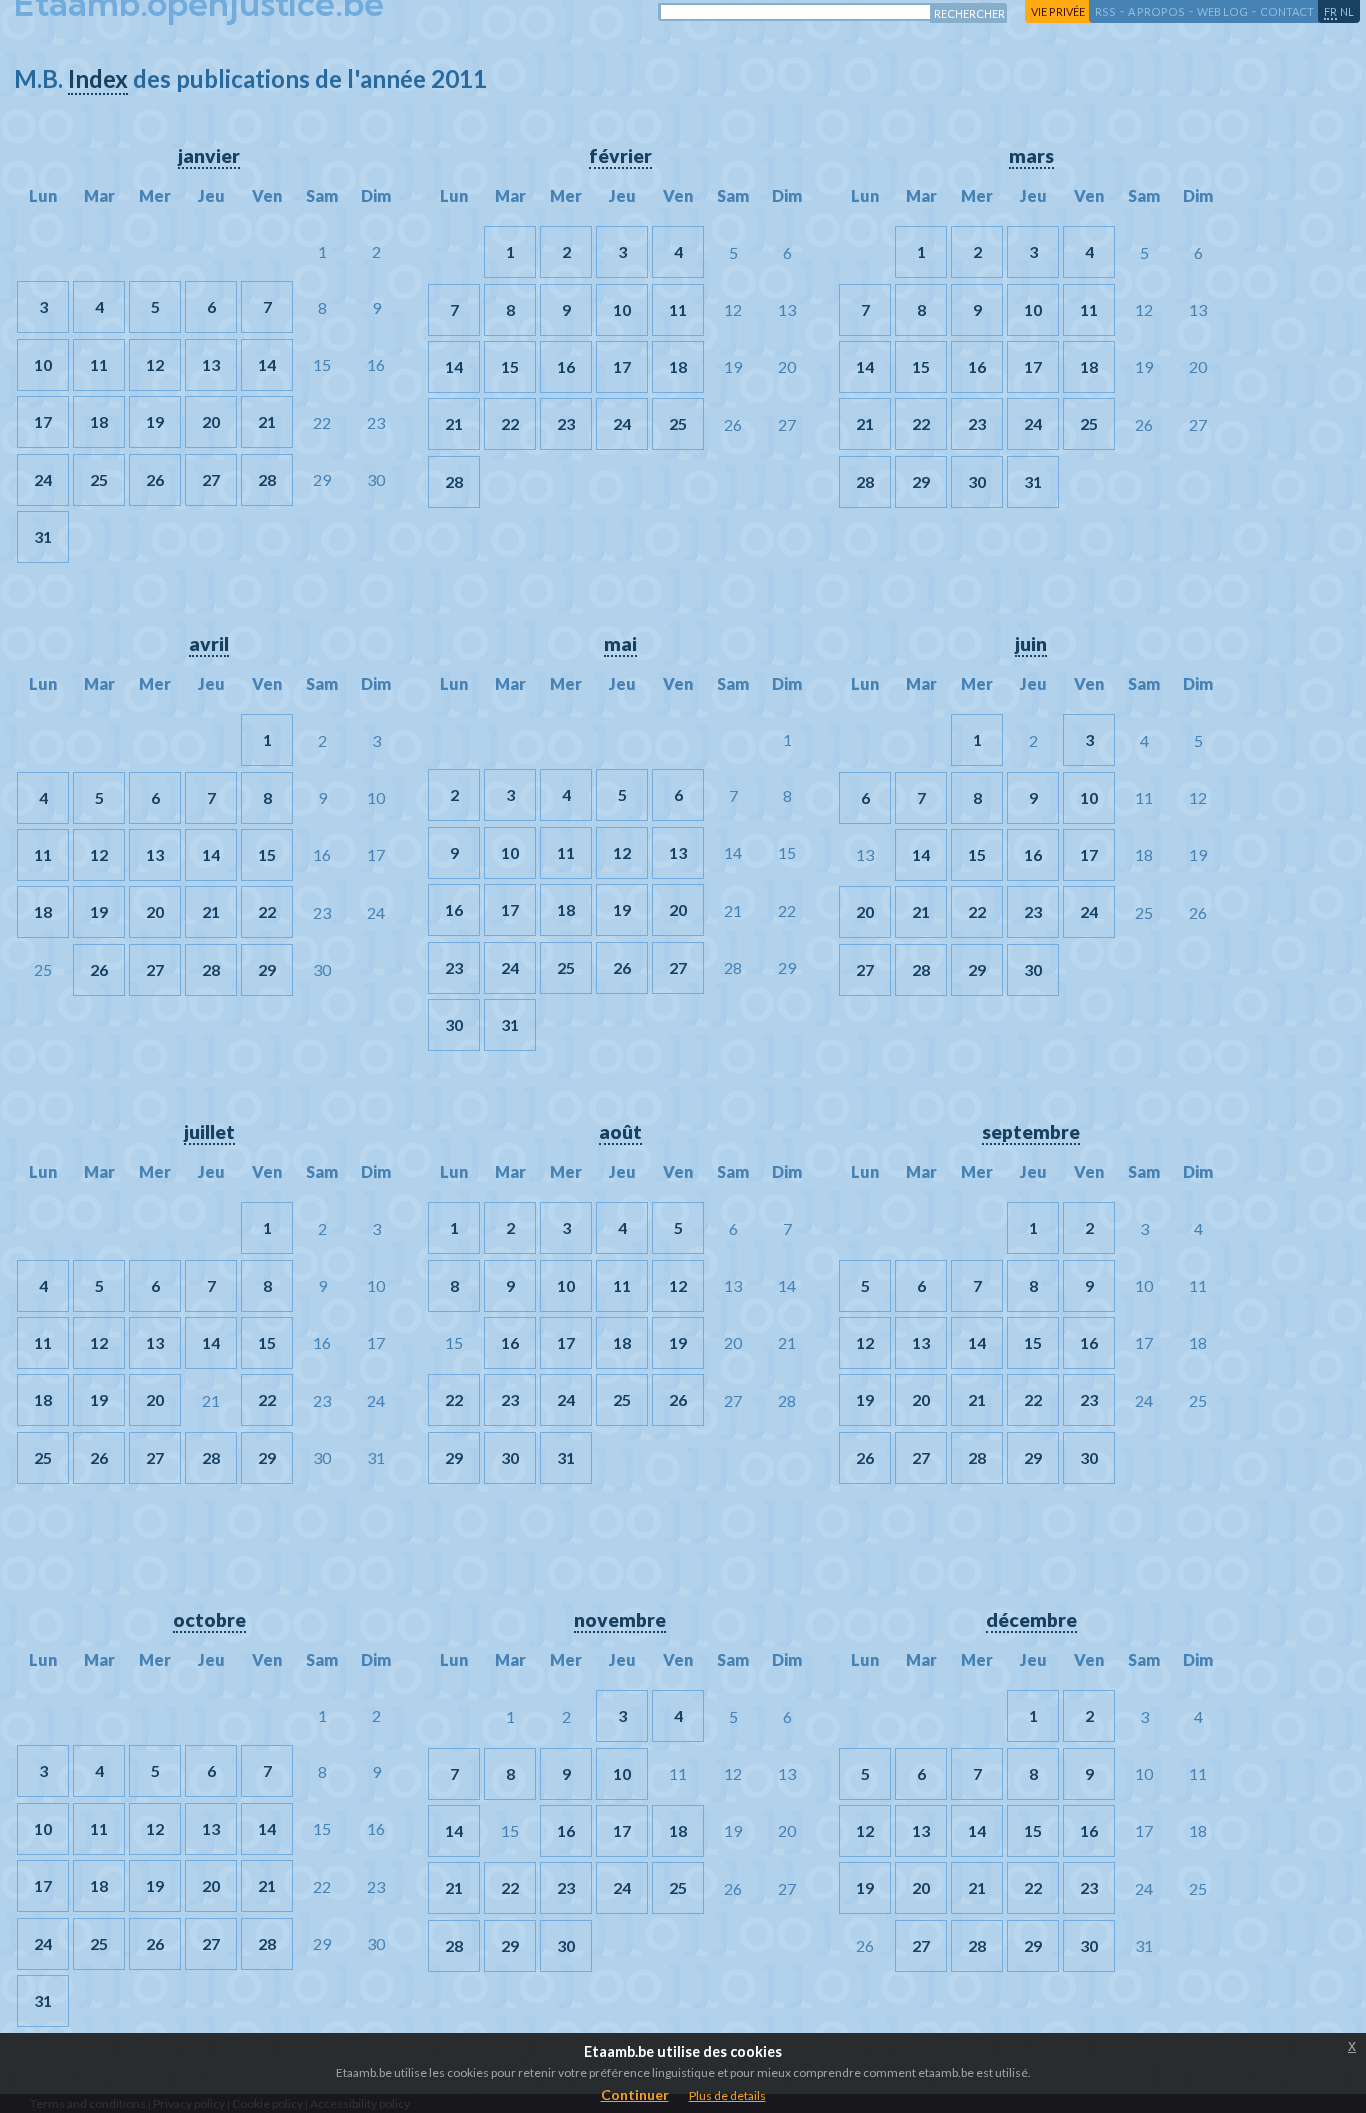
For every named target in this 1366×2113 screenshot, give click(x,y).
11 (99, 364)
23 (566, 423)
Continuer (635, 2094)
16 (566, 366)
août (620, 1131)
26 (155, 479)
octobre (209, 1619)
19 (155, 421)
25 (99, 479)
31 (43, 536)
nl (1347, 11)
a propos (1156, 11)
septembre (1031, 1131)
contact (1287, 11)
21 (267, 421)
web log (1222, 11)
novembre (620, 1619)
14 (267, 364)
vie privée (1058, 11)
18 (99, 421)
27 (211, 479)
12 (155, 364)
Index (98, 78)
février (620, 155)
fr (1330, 11)
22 (510, 423)
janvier (209, 155)
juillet (209, 1131)
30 (977, 481)
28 (267, 479)
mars (1031, 155)
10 (43, 364)
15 (510, 366)
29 (921, 481)
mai (620, 643)
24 (43, 479)
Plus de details (727, 2095)
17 (43, 421)
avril (209, 643)
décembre (1031, 1619)
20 (211, 421)
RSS (1105, 11)
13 (211, 364)
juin (1031, 643)
